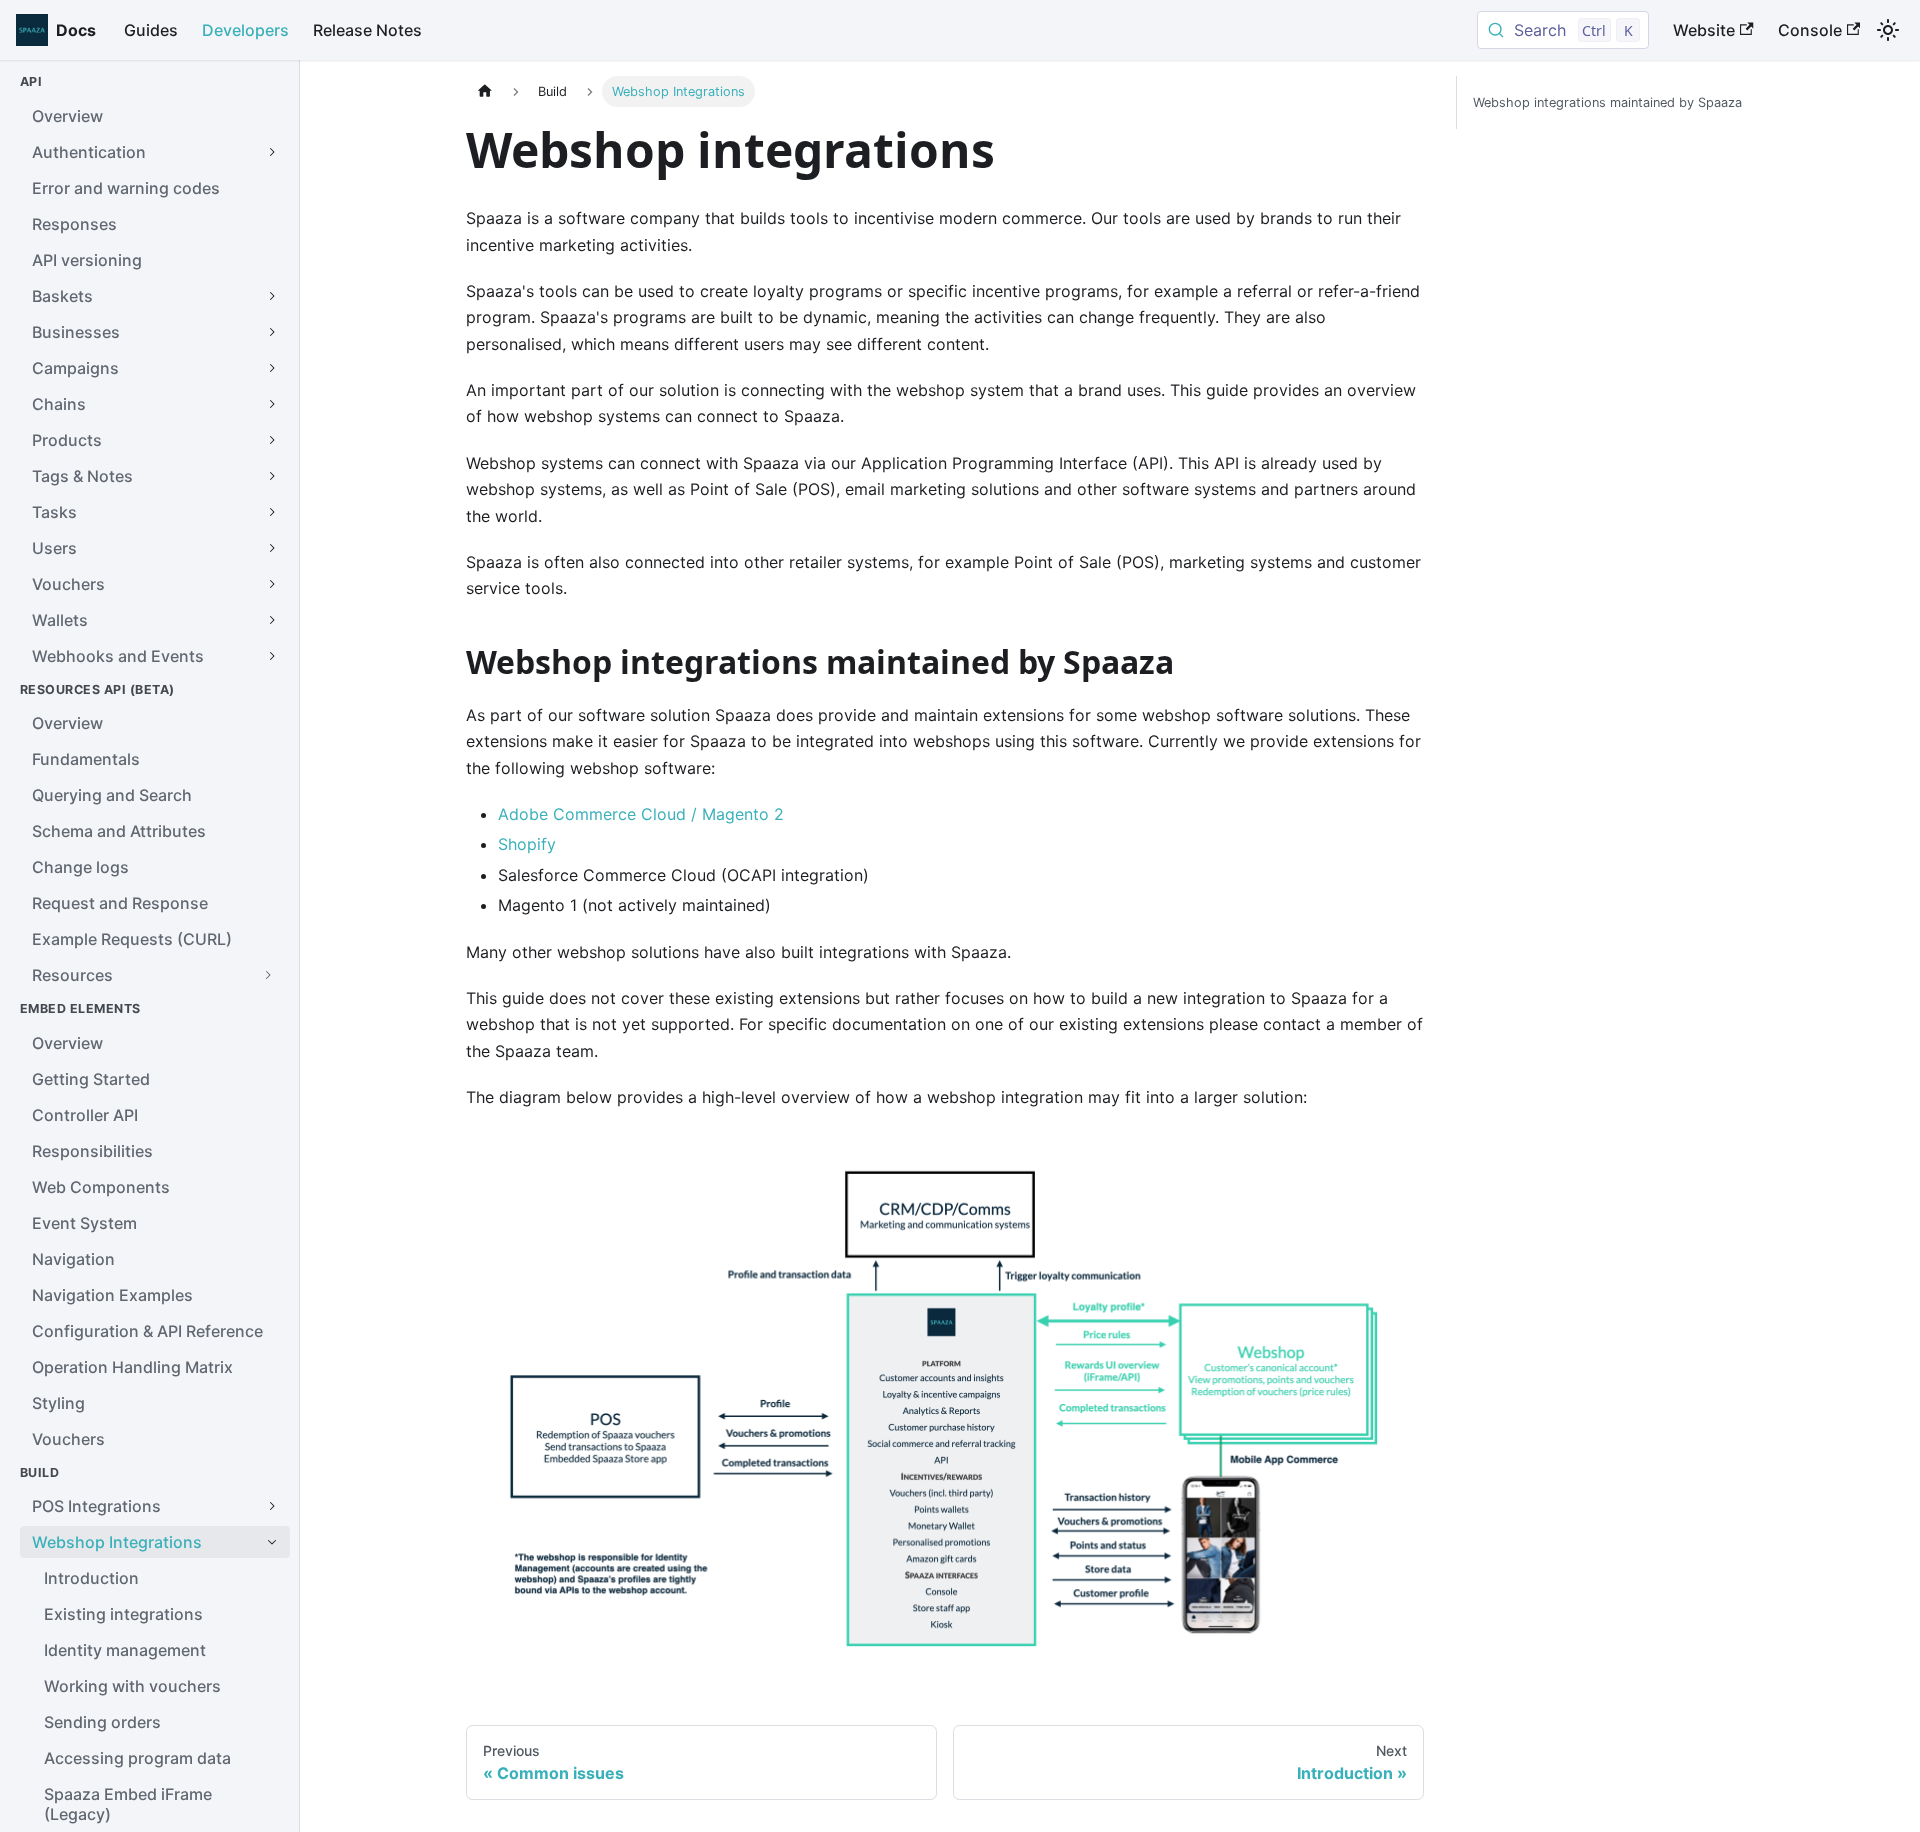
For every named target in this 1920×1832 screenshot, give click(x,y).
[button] (155, 975)
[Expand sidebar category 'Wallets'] (272, 620)
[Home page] (485, 91)
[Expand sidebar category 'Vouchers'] (272, 584)
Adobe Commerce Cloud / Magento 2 (641, 814)
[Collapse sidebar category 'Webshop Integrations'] (272, 1542)
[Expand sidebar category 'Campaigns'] (272, 368)
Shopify (527, 844)
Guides (151, 30)
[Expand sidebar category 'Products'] (272, 440)
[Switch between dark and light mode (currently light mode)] (1888, 30)
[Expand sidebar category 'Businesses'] (272, 332)
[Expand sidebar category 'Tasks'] (272, 512)
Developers (245, 30)
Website (1704, 30)
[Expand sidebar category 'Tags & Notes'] (272, 476)
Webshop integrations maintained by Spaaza (1607, 102)
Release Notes (367, 30)
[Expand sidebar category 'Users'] (272, 548)
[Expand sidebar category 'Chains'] (272, 404)
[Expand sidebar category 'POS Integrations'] (272, 1506)
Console (1810, 30)
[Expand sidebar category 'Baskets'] (272, 296)
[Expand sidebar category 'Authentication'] (272, 152)
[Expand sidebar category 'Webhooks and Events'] (272, 656)
